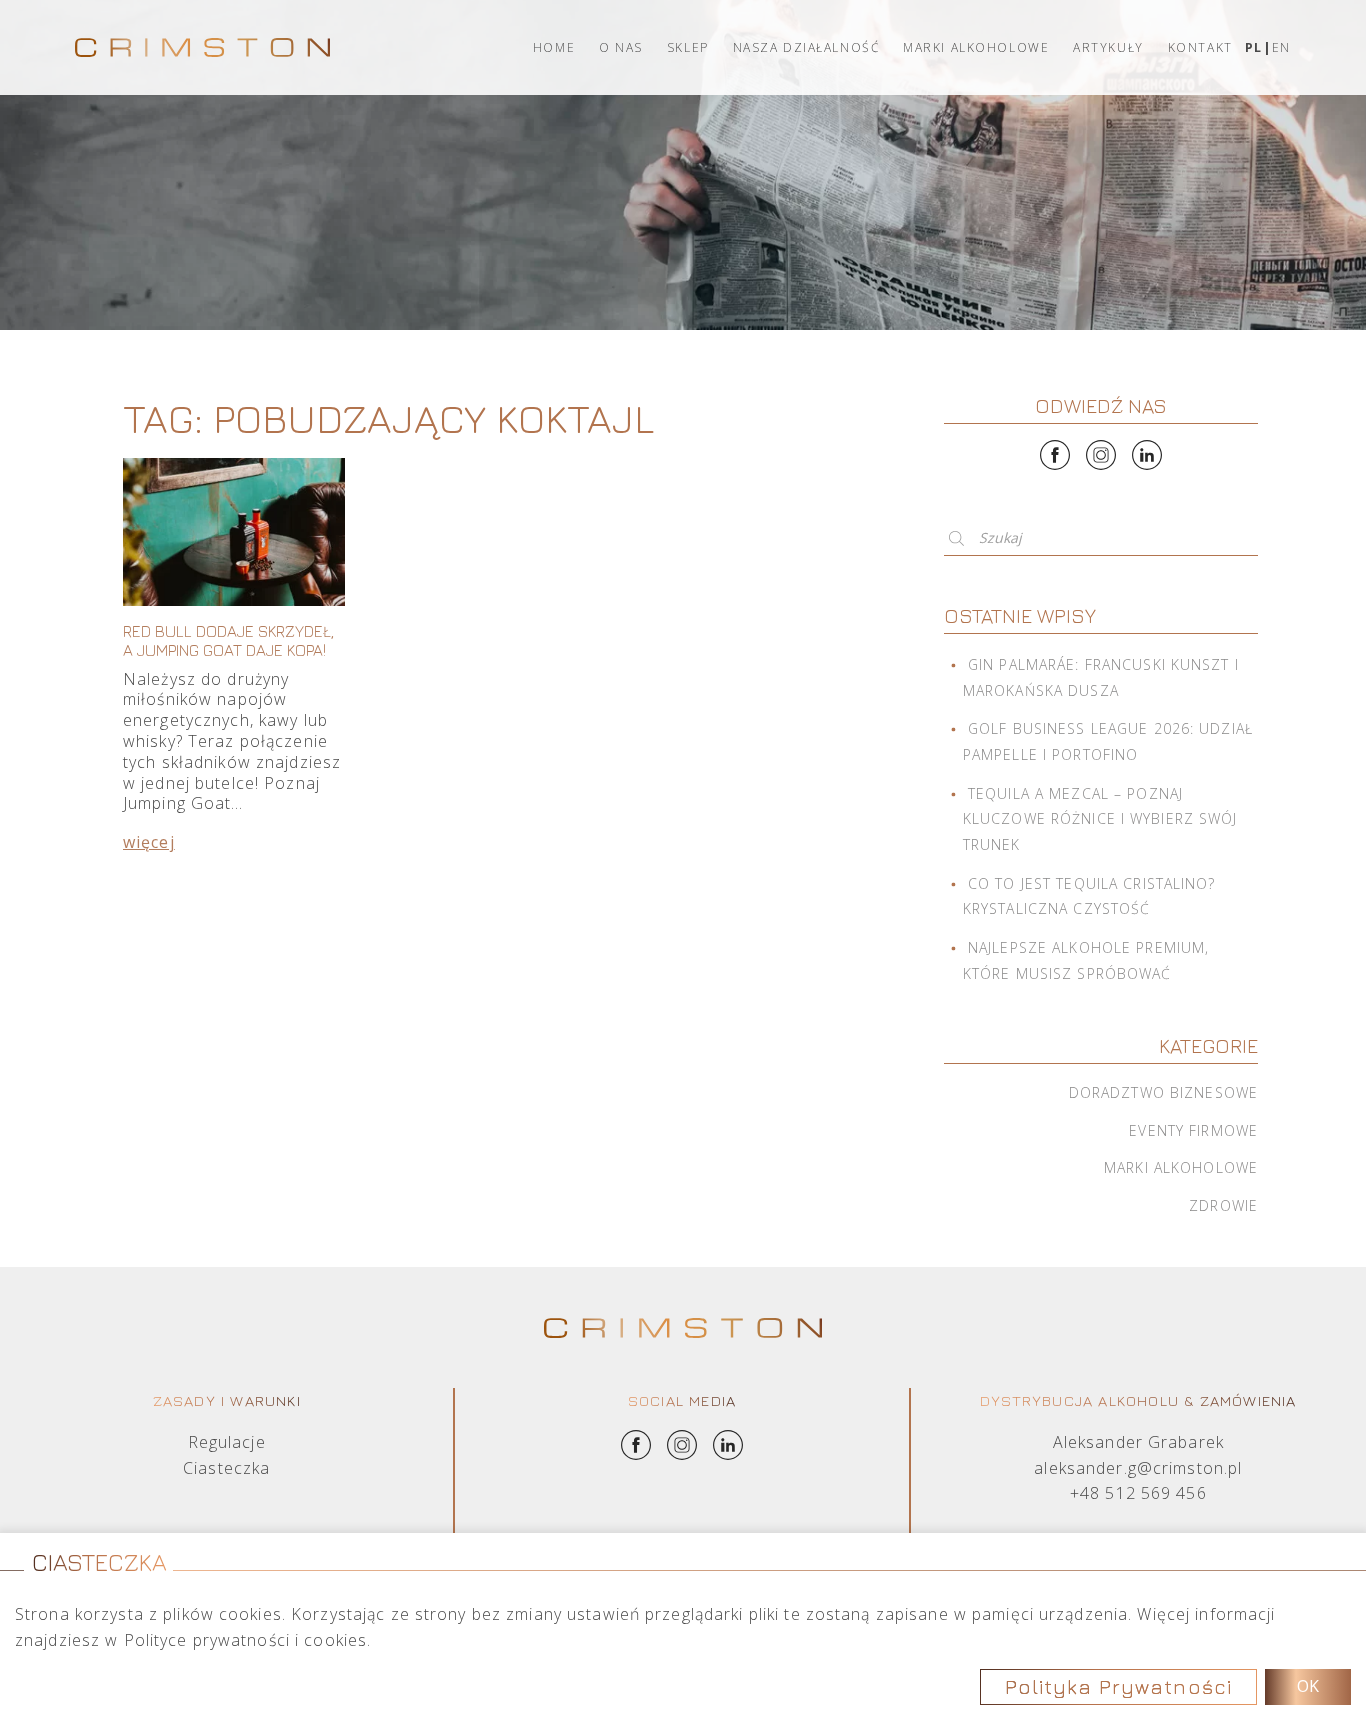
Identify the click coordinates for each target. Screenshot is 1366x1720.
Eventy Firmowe (1193, 1130)
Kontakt (1200, 47)
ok (1308, 1686)
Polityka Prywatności (1118, 1686)
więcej (149, 842)
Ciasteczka (226, 1468)
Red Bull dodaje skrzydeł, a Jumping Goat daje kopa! (228, 640)
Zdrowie (1223, 1205)
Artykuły (1108, 47)
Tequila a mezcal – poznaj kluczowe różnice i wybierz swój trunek (1100, 819)
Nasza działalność (806, 47)
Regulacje (227, 1442)
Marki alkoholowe (976, 47)
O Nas (621, 47)
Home (554, 47)
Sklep (688, 47)
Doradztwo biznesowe (1163, 1092)
